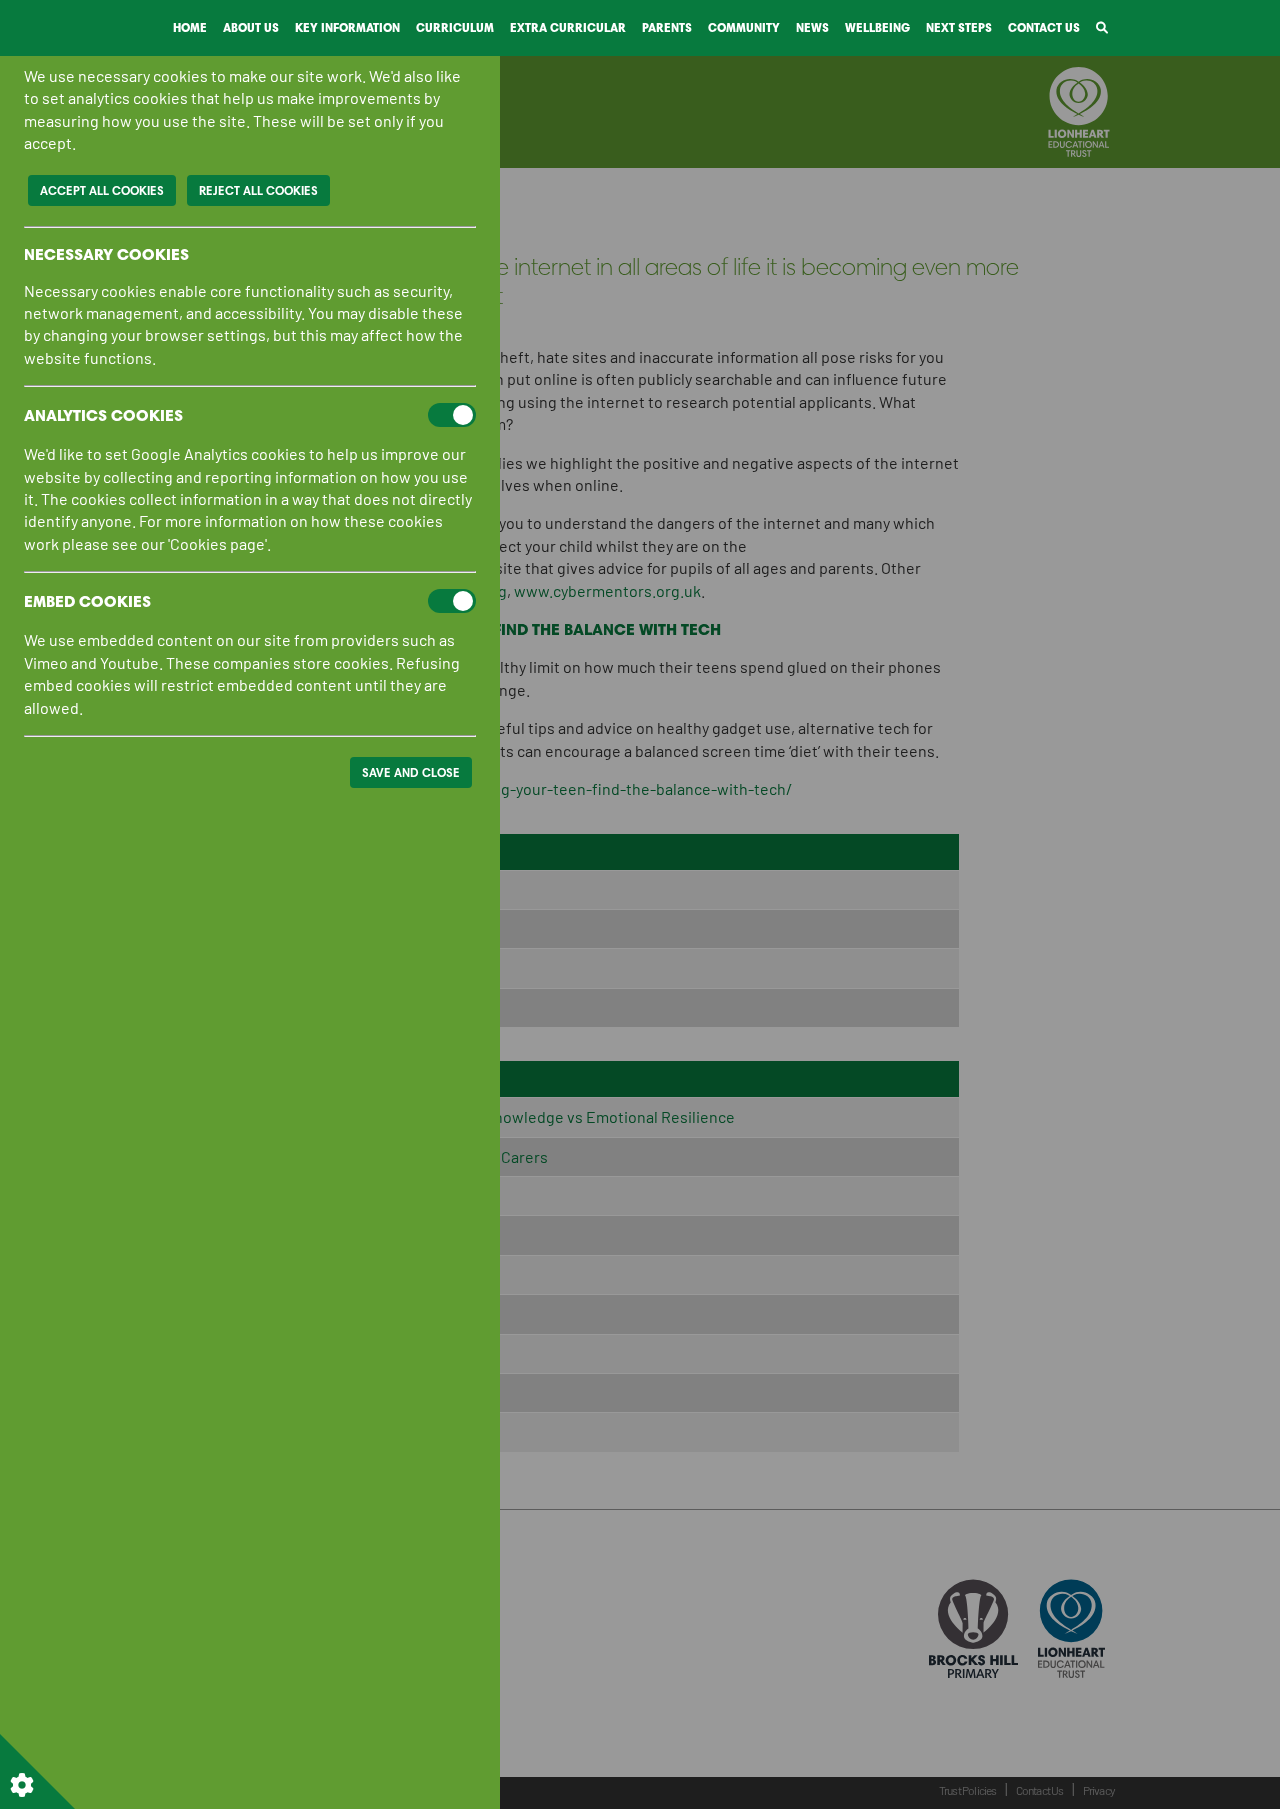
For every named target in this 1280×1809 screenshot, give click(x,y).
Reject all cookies (258, 190)
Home (190, 27)
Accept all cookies (102, 190)
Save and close (411, 772)
